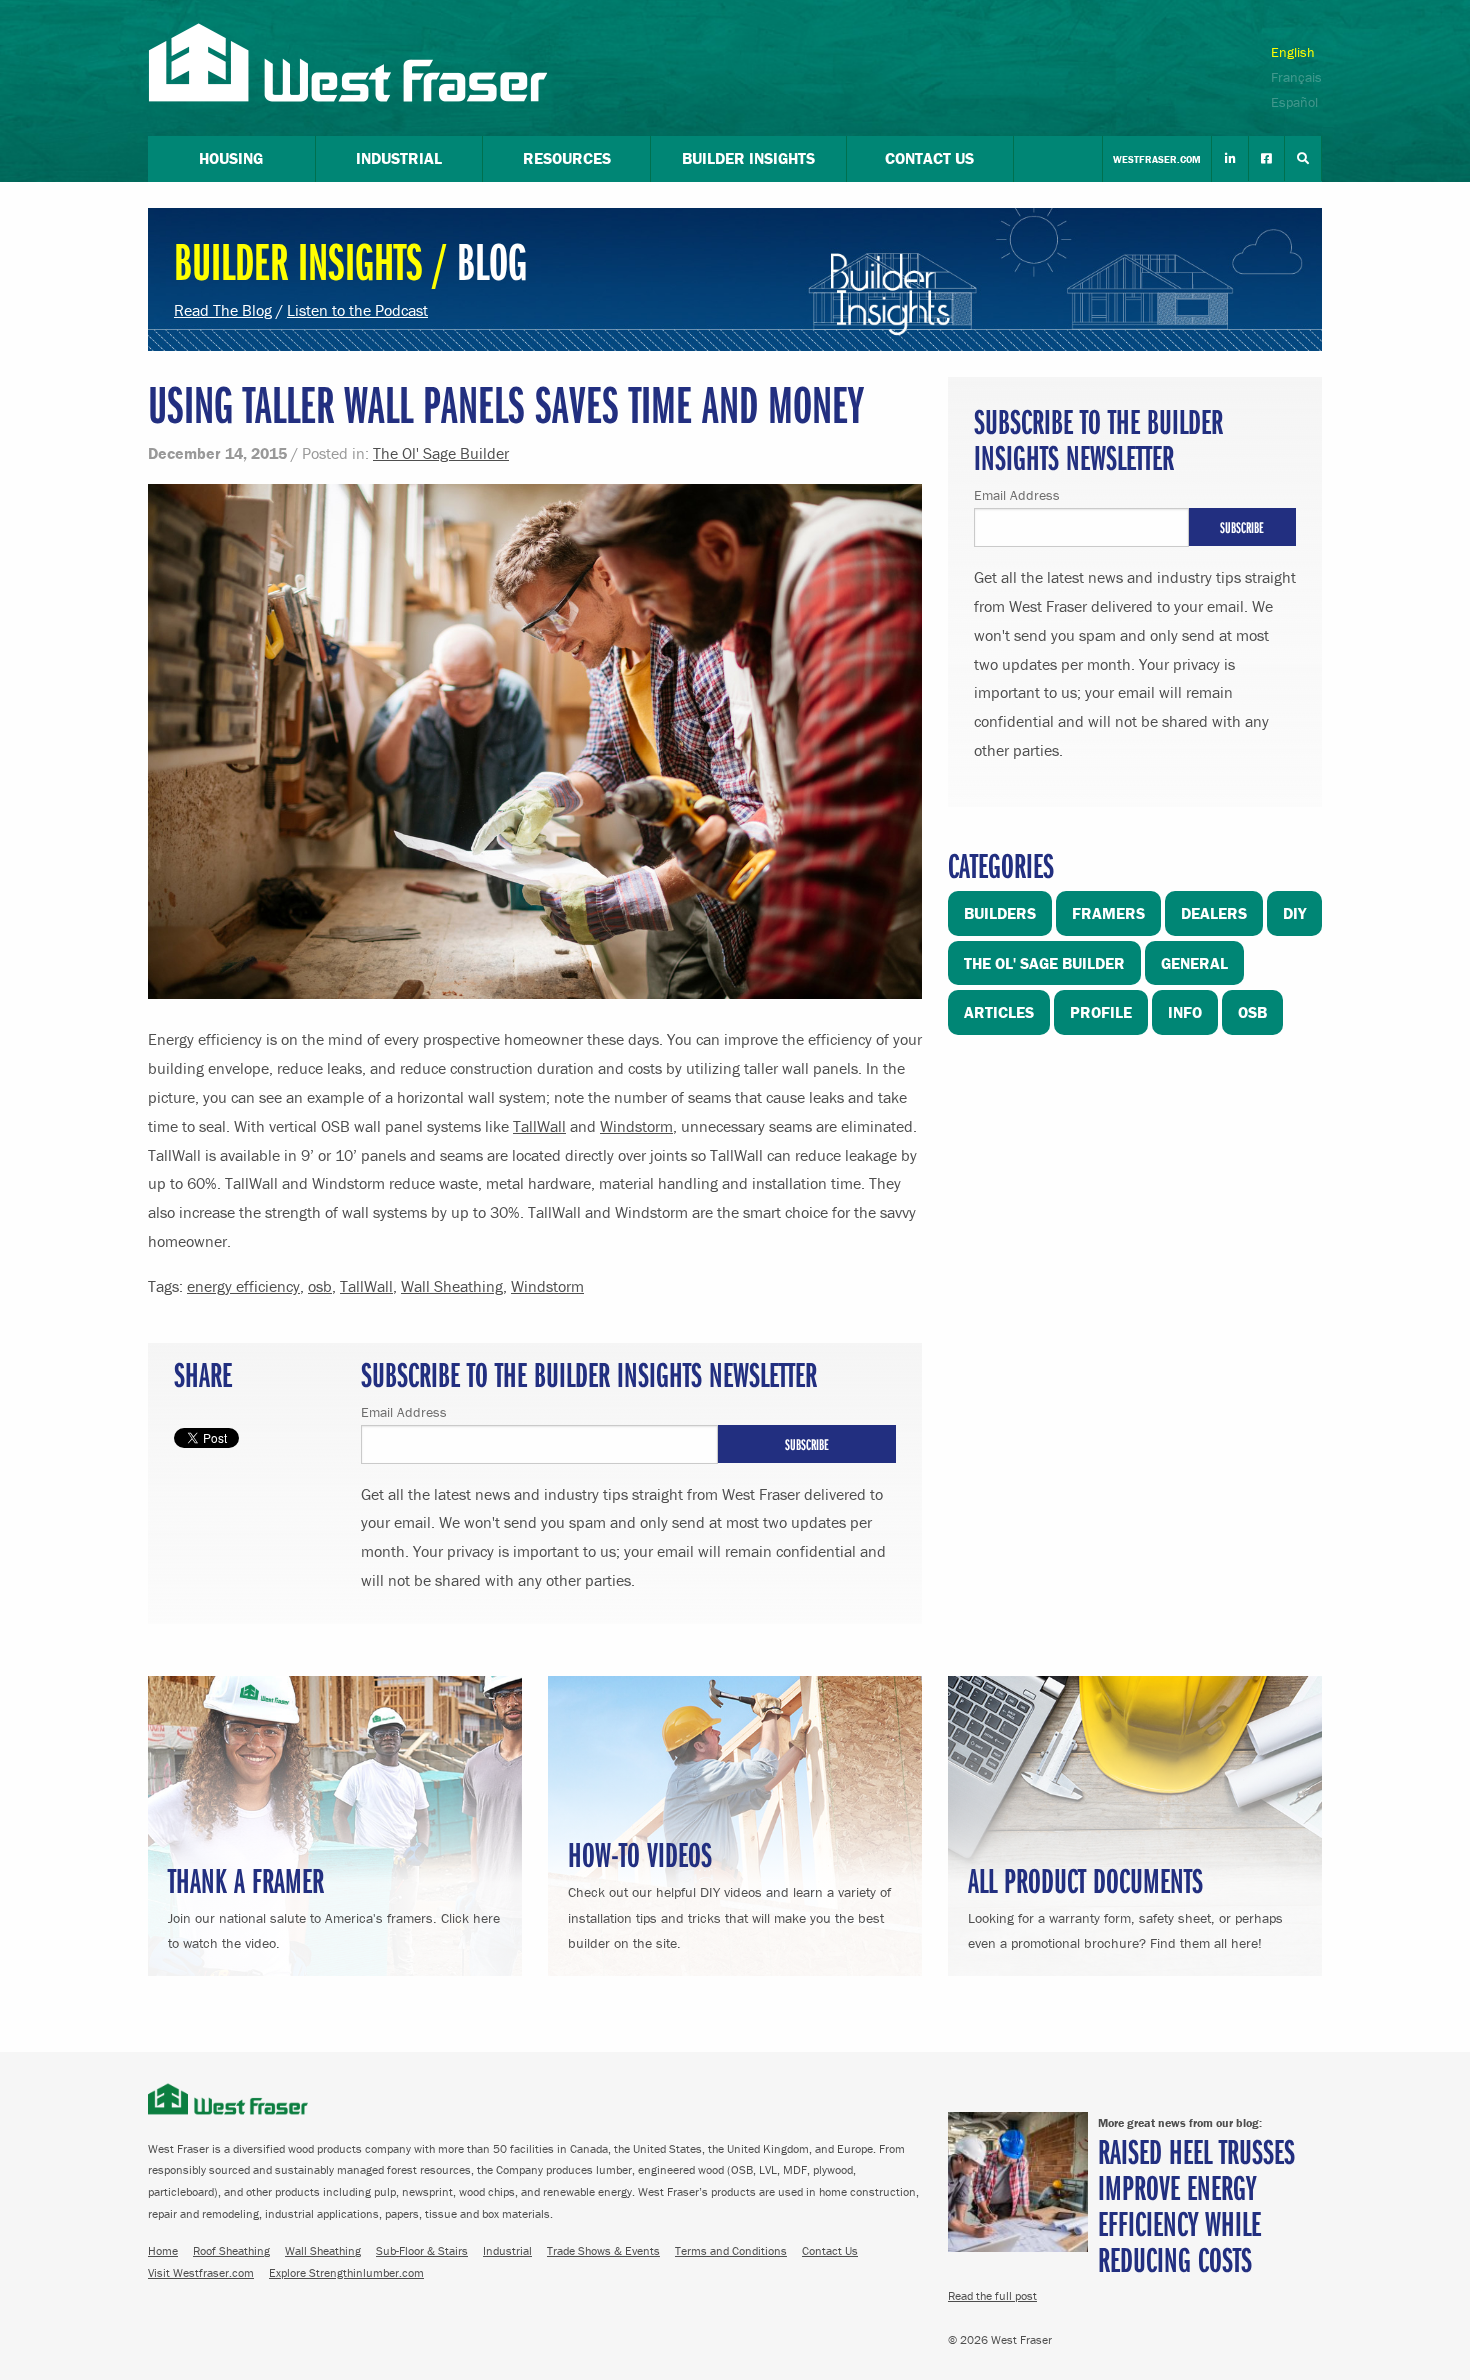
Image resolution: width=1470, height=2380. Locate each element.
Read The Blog (223, 310)
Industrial (507, 2250)
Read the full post (992, 2295)
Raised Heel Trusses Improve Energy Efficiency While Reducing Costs (1196, 2204)
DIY (1294, 913)
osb (320, 1286)
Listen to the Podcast (357, 310)
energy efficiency (243, 1286)
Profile (1101, 1012)
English (1293, 52)
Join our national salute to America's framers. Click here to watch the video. (334, 1904)
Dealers (1214, 913)
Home (163, 2250)
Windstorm (636, 1126)
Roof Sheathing (231, 2250)
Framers (1108, 913)
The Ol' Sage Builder (441, 453)
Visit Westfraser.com (201, 2272)
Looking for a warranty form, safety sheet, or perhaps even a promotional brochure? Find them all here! (1125, 1904)
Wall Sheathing (452, 1286)
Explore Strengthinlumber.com (346, 2272)
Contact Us (830, 2250)
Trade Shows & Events (603, 2250)
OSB (1252, 1012)
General (1194, 963)
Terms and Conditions (731, 2250)
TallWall (539, 1126)
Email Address (404, 1412)
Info (1185, 1012)
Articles (999, 1012)
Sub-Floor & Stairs (422, 2250)
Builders (1000, 913)
